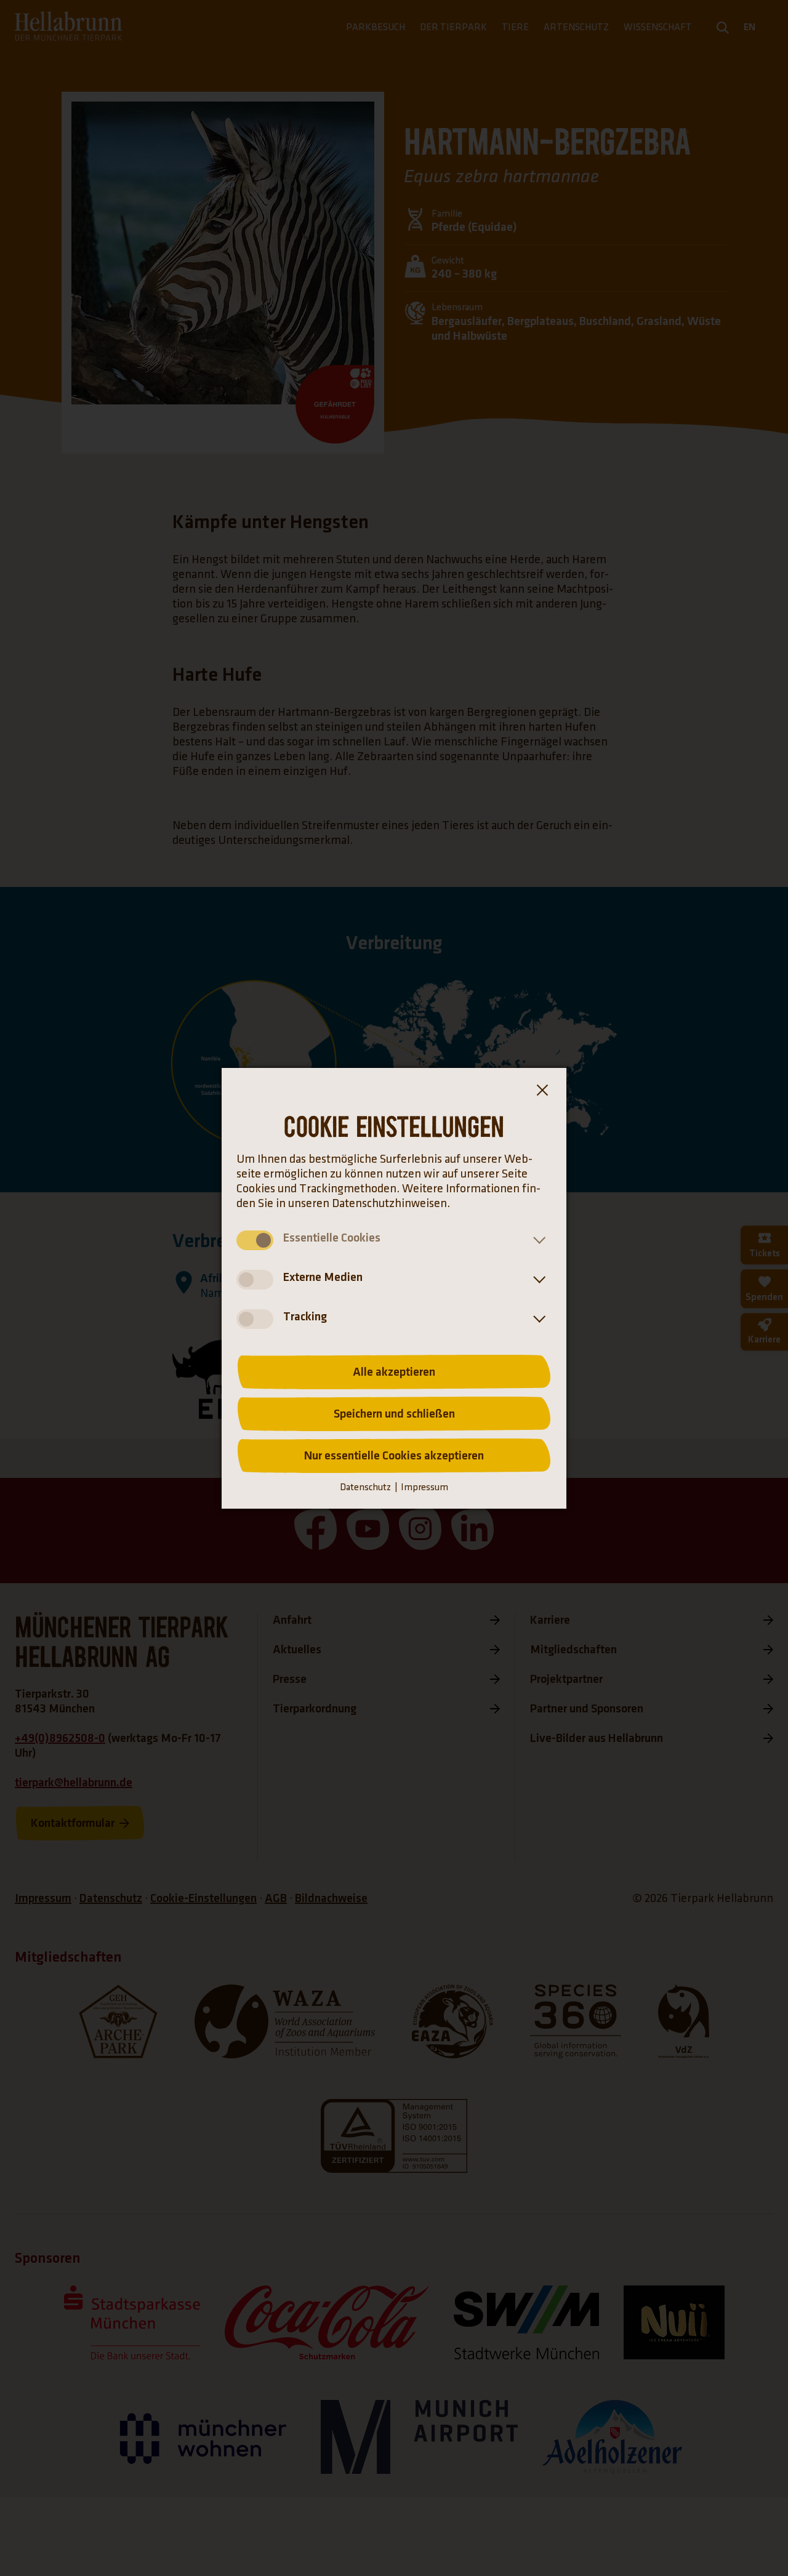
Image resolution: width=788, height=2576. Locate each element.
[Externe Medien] (537, 1280)
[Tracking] (537, 1319)
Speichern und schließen (394, 1414)
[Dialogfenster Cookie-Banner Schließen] (542, 1093)
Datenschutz (365, 1487)
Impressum (424, 1487)
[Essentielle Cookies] (537, 1240)
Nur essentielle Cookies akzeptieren (394, 1456)
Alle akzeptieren (394, 1372)
